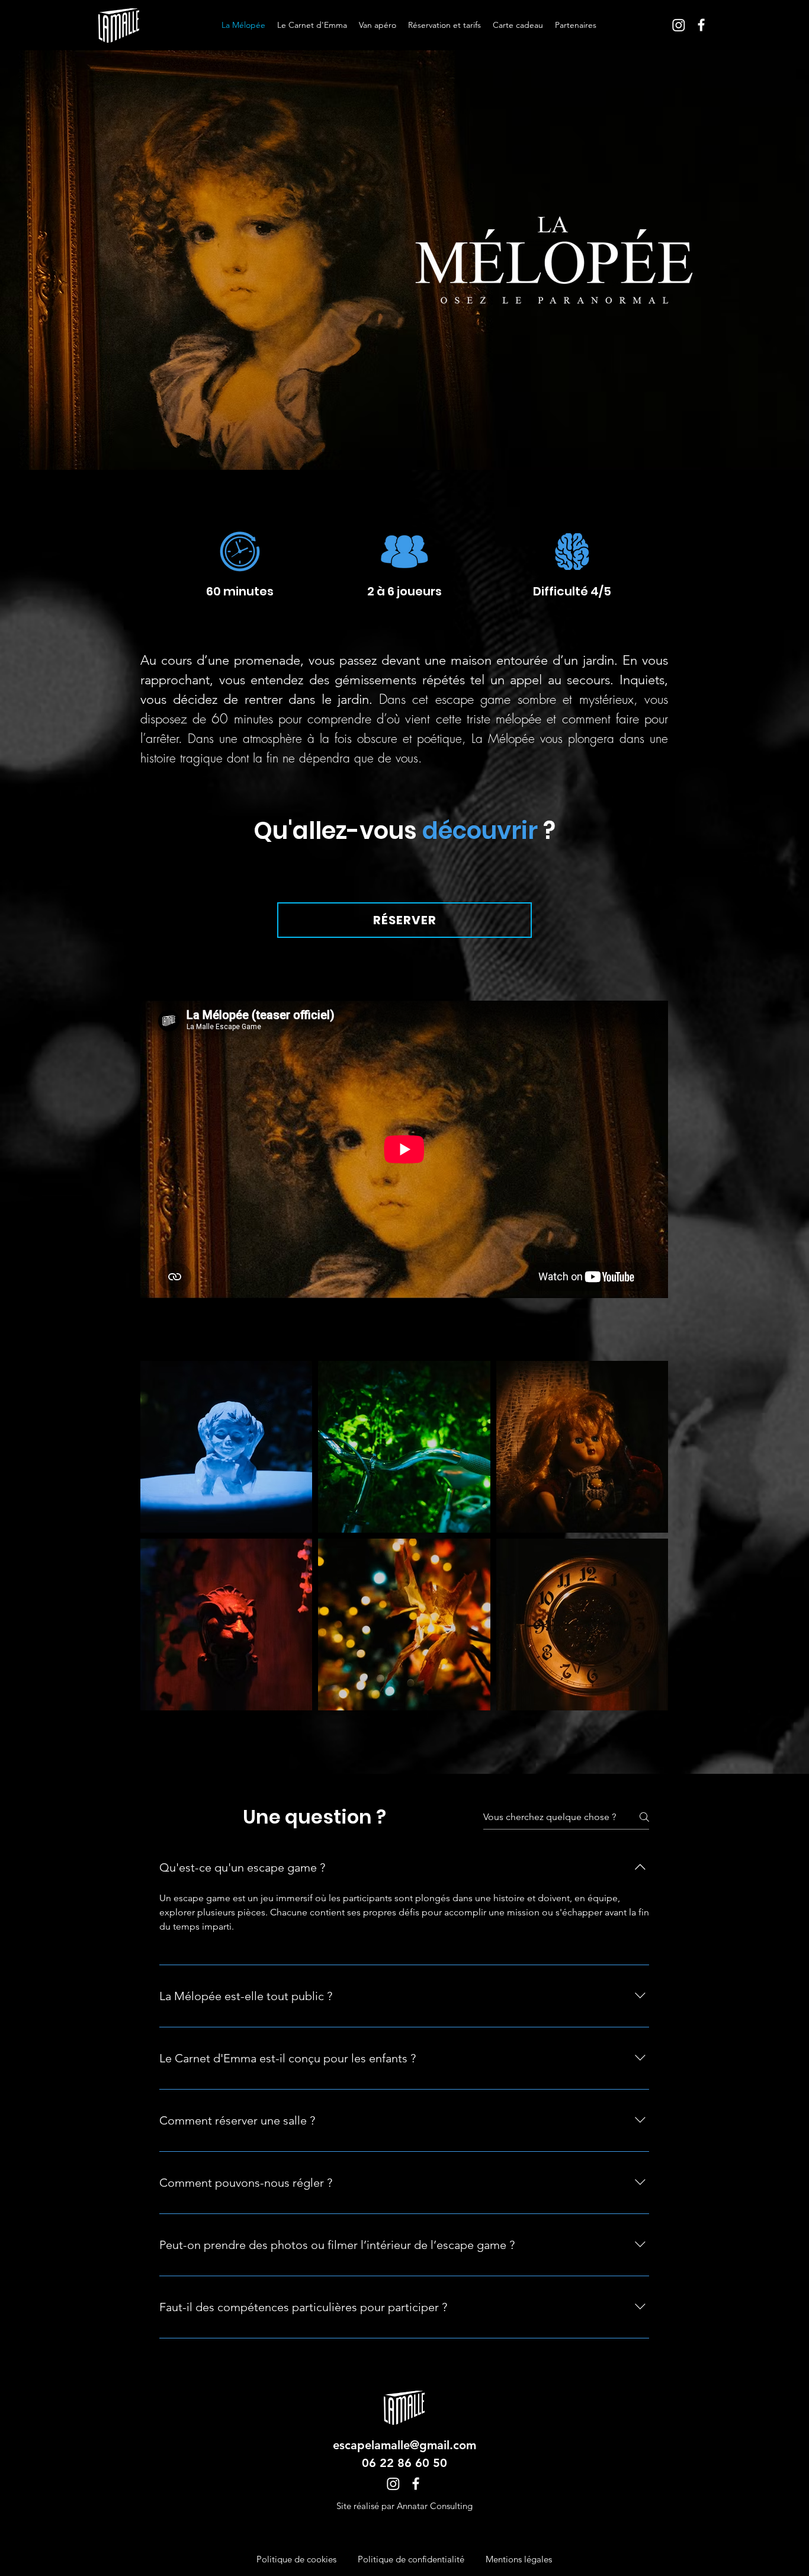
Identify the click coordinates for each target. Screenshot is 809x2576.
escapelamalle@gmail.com (404, 2445)
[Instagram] (679, 25)
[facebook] (701, 25)
